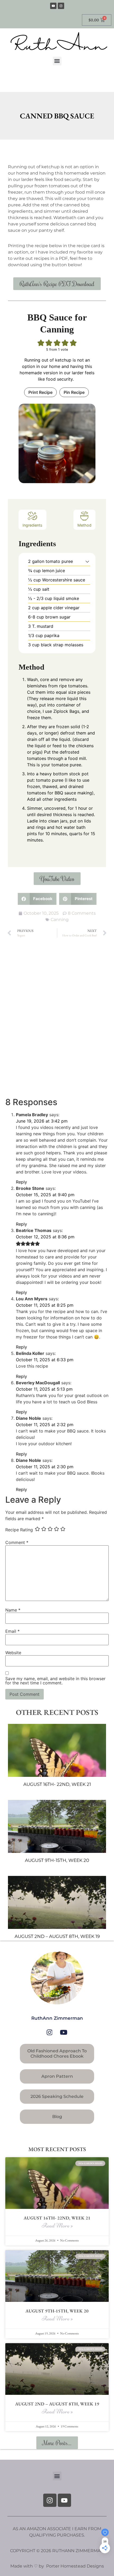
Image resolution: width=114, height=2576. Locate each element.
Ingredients (32, 525)
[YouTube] (64, 2032)
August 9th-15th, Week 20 (57, 1860)
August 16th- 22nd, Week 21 (57, 1784)
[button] (57, 61)
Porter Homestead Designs (74, 2566)
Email (12, 1631)
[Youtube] (53, 6)
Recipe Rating (19, 1530)
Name (13, 1610)
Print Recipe (40, 392)
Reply (21, 1182)
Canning (60, 920)
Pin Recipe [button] (74, 392)
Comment (17, 1542)
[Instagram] (61, 6)
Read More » (57, 2225)
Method (84, 525)
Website (13, 1653)
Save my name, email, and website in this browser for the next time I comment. (55, 1681)
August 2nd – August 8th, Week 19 (57, 1936)
